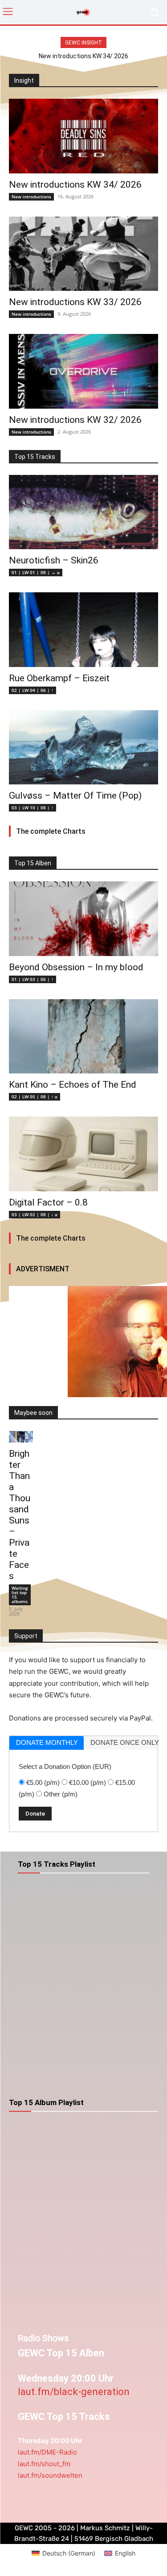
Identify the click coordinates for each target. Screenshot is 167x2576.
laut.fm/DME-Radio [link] (47, 2452)
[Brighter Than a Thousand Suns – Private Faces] (21, 1437)
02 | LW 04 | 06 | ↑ (33, 690)
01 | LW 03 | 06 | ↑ (33, 979)
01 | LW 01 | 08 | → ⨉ (36, 572)
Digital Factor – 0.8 (48, 1202)
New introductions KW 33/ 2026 (75, 302)
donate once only (124, 1742)
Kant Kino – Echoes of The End (73, 1085)
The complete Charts (51, 831)
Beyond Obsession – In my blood (76, 967)
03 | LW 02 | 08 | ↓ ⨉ (35, 1214)
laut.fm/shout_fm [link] (44, 2464)
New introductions (31, 197)
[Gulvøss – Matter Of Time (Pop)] (83, 747)
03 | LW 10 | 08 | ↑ (33, 808)
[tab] (47, 1743)
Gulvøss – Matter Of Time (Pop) (75, 796)
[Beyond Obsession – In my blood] (83, 919)
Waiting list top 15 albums (20, 1595)
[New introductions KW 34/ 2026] (83, 136)
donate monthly (47, 1742)
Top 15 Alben (33, 863)
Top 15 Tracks (35, 457)
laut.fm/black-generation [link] (74, 2392)
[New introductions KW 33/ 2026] (83, 254)
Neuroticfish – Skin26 (54, 560)
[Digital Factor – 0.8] (83, 1154)
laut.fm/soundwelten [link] (50, 2475)
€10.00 (88, 1782)
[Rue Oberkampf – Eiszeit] (83, 630)
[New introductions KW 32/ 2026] (83, 371)
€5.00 (43, 1782)
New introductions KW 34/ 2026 (83, 56)
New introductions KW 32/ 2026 (75, 420)
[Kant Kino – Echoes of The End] (83, 1037)
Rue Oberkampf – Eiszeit (59, 678)
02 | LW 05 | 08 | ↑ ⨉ (35, 1097)
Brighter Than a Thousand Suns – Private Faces (20, 1515)
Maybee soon (33, 1413)
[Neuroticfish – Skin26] (83, 512)
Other (61, 1794)
